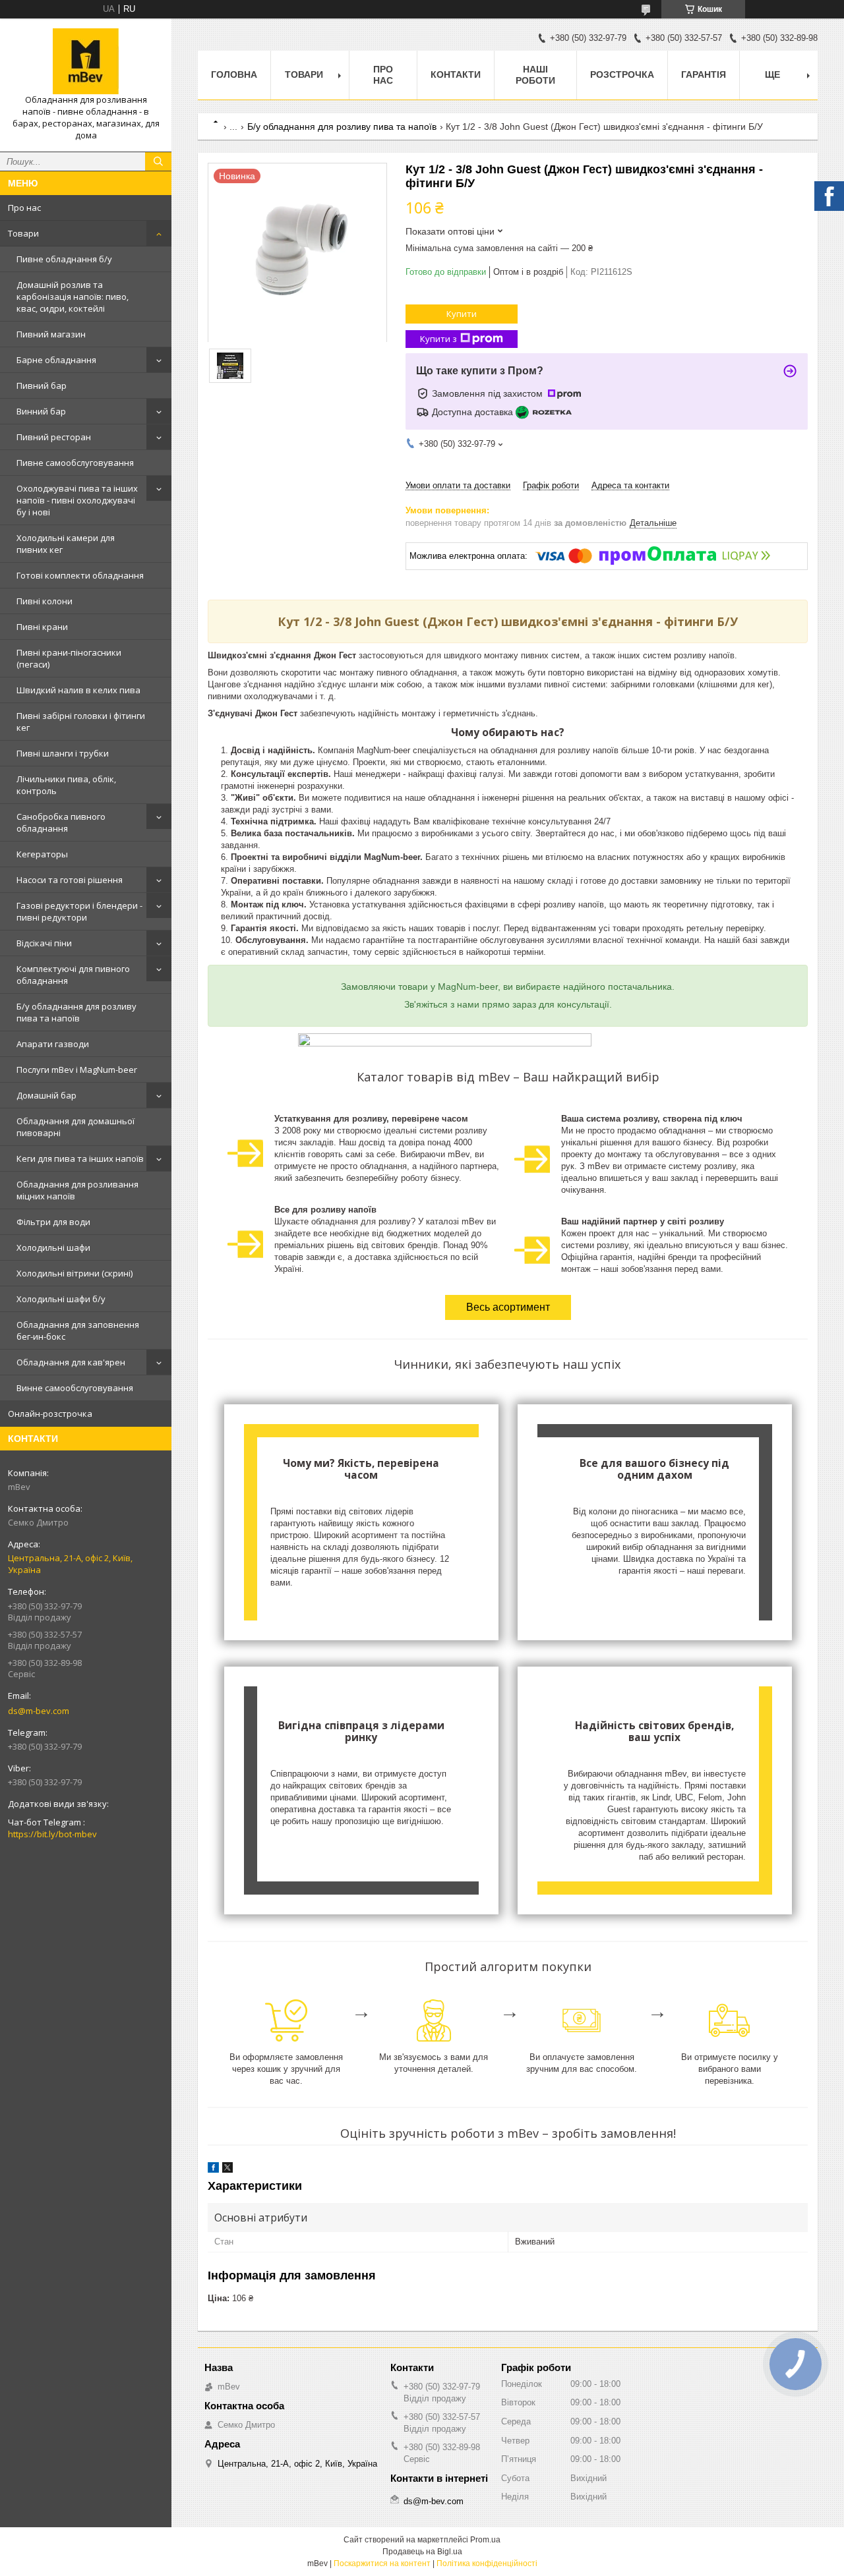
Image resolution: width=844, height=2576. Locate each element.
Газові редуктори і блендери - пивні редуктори (79, 911)
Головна (234, 74)
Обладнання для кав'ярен (71, 1362)
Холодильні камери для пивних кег (66, 544)
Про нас (24, 208)
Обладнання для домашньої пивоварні (75, 1127)
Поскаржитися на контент (382, 2563)
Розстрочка (622, 74)
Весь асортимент (508, 1307)
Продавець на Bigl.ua (422, 2552)
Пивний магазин (51, 334)
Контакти (456, 74)
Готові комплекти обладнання (80, 575)
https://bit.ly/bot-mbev (52, 1834)
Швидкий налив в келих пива (78, 690)
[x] (227, 2170)
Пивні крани (42, 627)
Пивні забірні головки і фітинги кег (81, 722)
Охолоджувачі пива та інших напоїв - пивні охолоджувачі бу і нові (77, 500)
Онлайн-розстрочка (50, 1414)
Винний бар (41, 411)
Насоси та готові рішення (70, 880)
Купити (462, 314)
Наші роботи (535, 75)
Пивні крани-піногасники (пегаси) (69, 658)
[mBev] (86, 61)
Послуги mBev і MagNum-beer (77, 1070)
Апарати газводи (53, 1044)
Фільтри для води (53, 1222)
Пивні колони (45, 601)
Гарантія (704, 74)
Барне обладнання (56, 360)
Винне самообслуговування (75, 1388)
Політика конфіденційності (487, 2563)
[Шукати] (158, 161)
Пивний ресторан (54, 437)
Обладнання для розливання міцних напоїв (77, 1190)
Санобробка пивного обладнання (61, 822)
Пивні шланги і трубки (63, 753)
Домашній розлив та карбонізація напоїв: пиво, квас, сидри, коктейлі (73, 297)
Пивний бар (42, 386)
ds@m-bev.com (39, 1711)
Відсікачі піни (44, 943)
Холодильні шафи (53, 1247)
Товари (23, 233)
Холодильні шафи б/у (61, 1299)
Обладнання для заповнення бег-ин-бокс (78, 1331)
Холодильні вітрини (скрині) (75, 1273)
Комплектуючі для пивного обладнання (73, 975)
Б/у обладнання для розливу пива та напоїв (76, 1012)
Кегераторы (42, 854)
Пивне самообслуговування (75, 463)
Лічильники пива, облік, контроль (66, 785)
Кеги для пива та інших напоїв (80, 1159)
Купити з (438, 339)
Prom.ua (485, 2540)
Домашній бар (46, 1095)
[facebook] (213, 2170)
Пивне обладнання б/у (64, 259)
